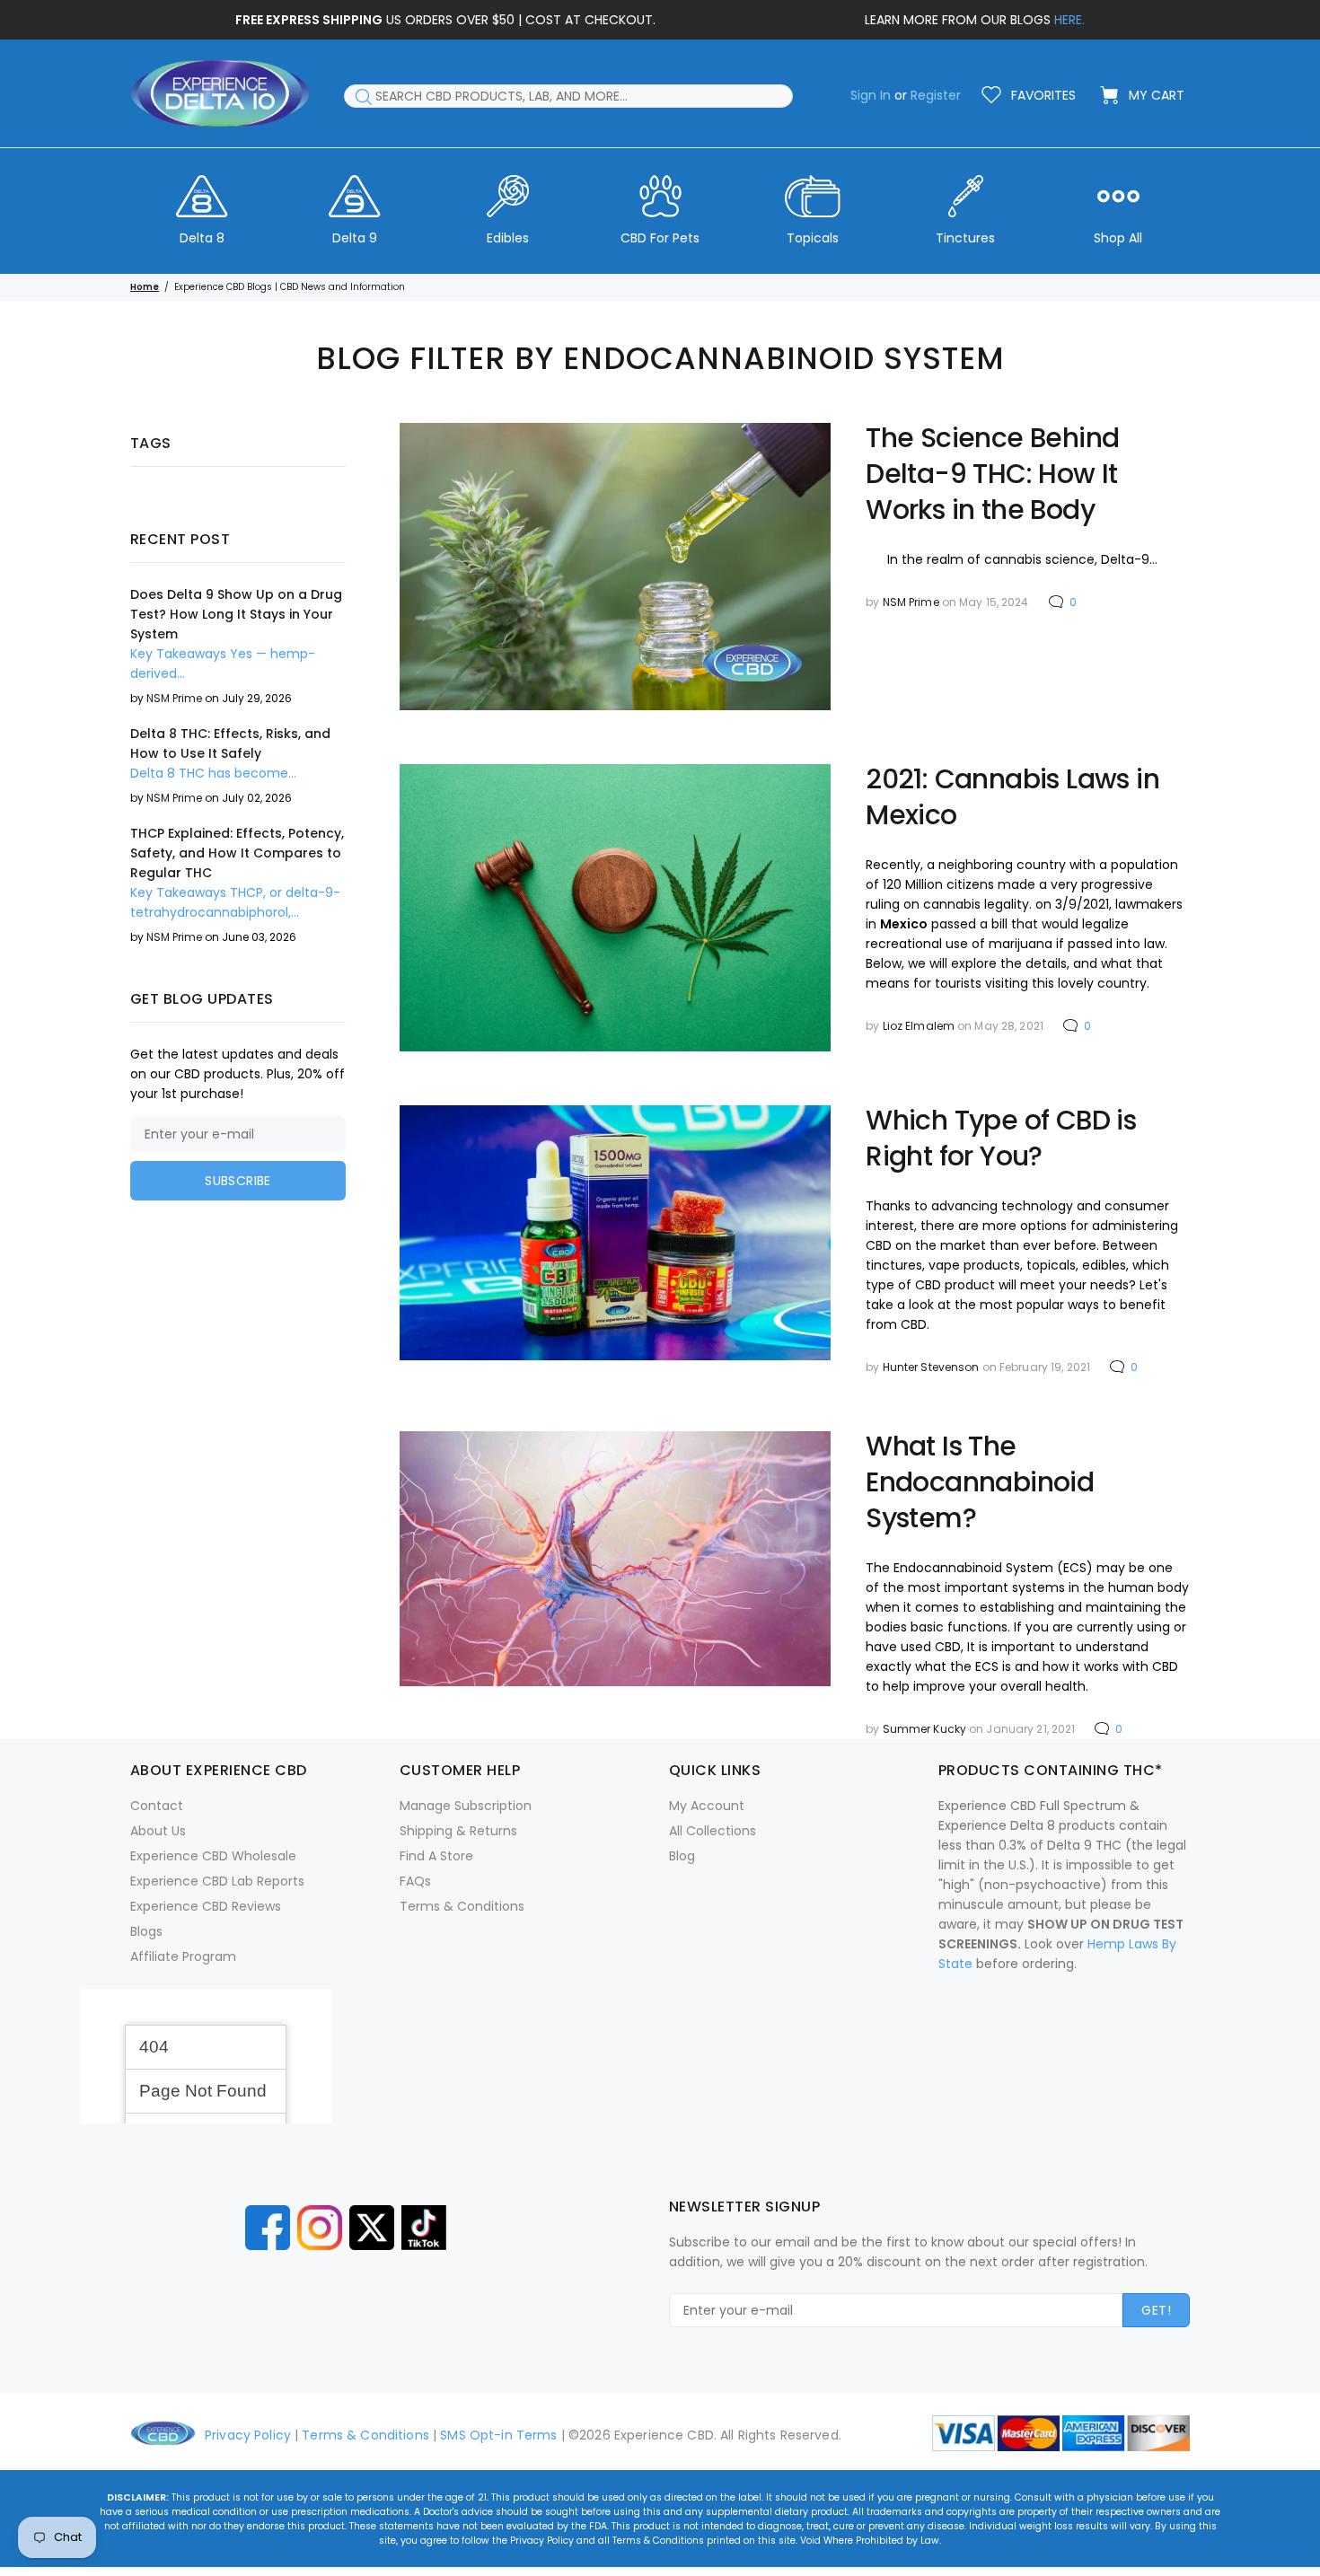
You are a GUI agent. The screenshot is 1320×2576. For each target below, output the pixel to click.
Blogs (146, 1931)
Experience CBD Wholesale (213, 1856)
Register (936, 95)
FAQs (415, 1881)
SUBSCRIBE (238, 1181)
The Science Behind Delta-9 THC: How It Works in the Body (992, 474)
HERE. (1069, 20)
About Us (158, 1831)
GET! (1156, 2310)
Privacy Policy (248, 2435)
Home (145, 287)
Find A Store (436, 1856)
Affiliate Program (183, 1956)
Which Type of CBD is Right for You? (1001, 1139)
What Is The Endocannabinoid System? (980, 1482)
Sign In (871, 95)
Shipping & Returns (458, 1831)
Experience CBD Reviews (206, 1906)
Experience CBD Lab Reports (217, 1881)
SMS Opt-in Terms (498, 2435)
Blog (682, 1856)
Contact (157, 1806)
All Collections (713, 1831)
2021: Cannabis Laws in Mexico (1012, 797)
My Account (707, 1806)
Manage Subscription (466, 1806)
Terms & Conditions (462, 1906)
